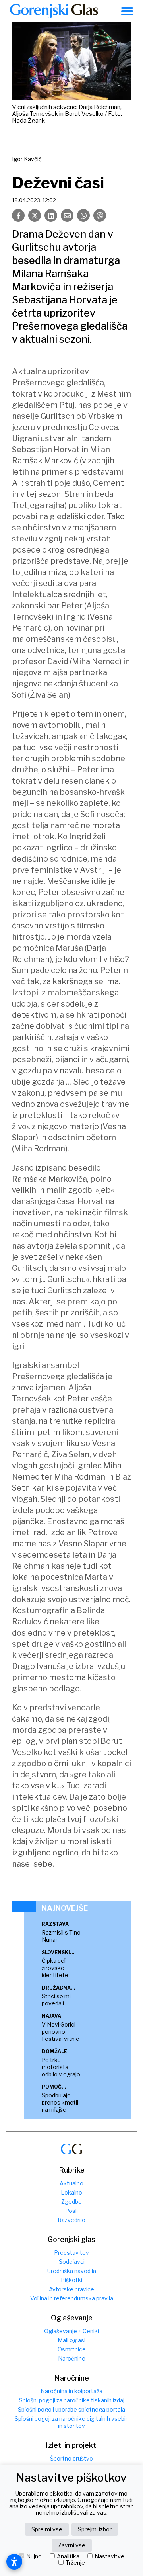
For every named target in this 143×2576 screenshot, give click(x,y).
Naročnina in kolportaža (71, 2391)
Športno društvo (71, 2458)
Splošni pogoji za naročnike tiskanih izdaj (72, 2400)
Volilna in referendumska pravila (72, 2298)
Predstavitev (71, 2253)
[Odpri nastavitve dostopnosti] (14, 2562)
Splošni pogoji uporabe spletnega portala (71, 2409)
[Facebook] (18, 215)
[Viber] (100, 215)
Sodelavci (72, 2262)
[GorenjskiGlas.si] (54, 11)
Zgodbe (71, 2202)
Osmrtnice (72, 2349)
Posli (71, 2211)
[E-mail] (67, 215)
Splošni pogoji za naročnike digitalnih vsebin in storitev (72, 2422)
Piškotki (71, 2280)
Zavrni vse (72, 2545)
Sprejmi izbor (95, 2529)
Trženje (75, 2563)
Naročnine (72, 2358)
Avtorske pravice (71, 2289)
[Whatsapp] (83, 215)
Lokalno (71, 2192)
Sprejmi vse (47, 2529)
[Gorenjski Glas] (71, 2149)
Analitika (68, 2556)
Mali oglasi (71, 2340)
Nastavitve (109, 2556)
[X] (35, 215)
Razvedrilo (71, 2220)
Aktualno (71, 2183)
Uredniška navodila (72, 2271)
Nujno (34, 2556)
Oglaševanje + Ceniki (71, 2331)
